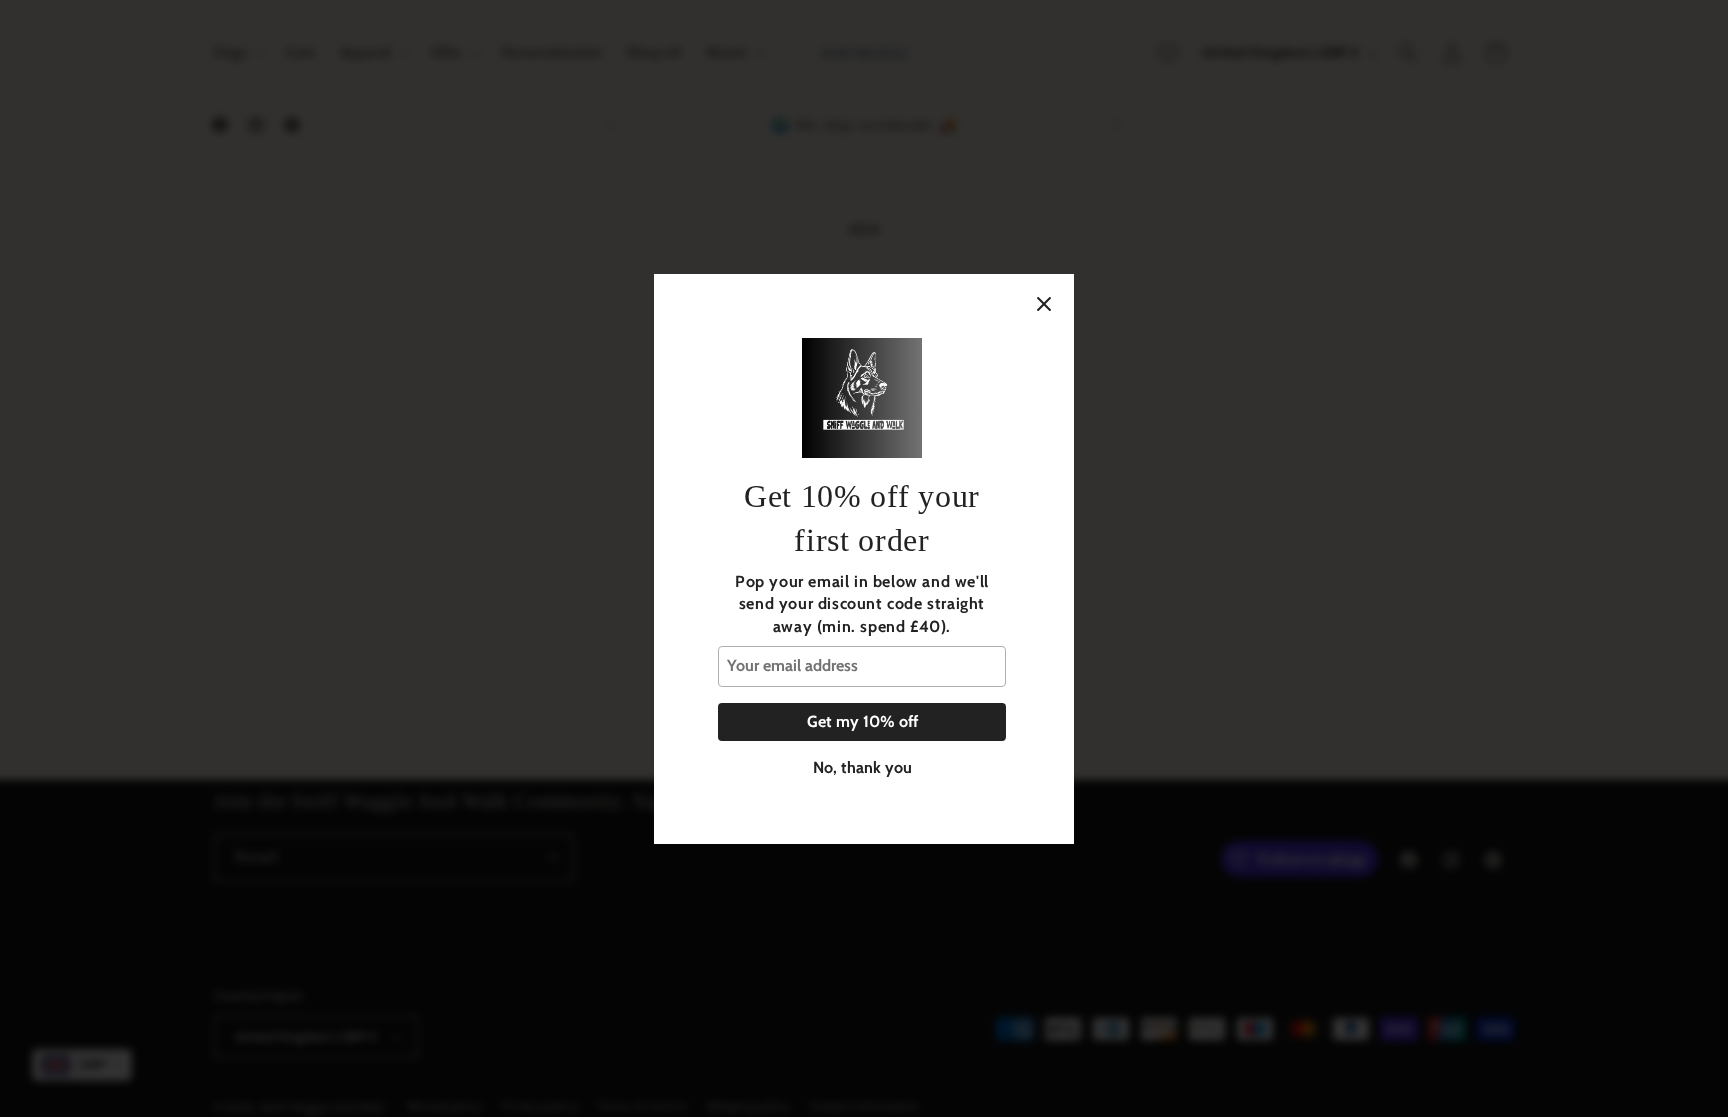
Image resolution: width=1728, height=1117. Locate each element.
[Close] (1044, 304)
